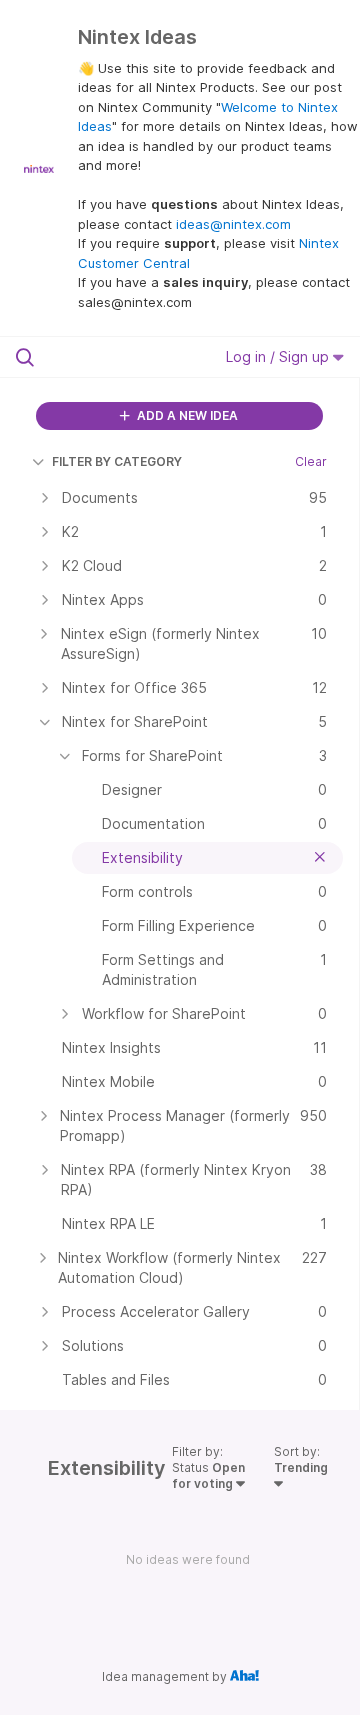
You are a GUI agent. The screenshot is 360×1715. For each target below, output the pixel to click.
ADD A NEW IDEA (186, 415)
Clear (311, 461)
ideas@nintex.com (233, 224)
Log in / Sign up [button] (279, 356)
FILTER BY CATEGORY (117, 461)
